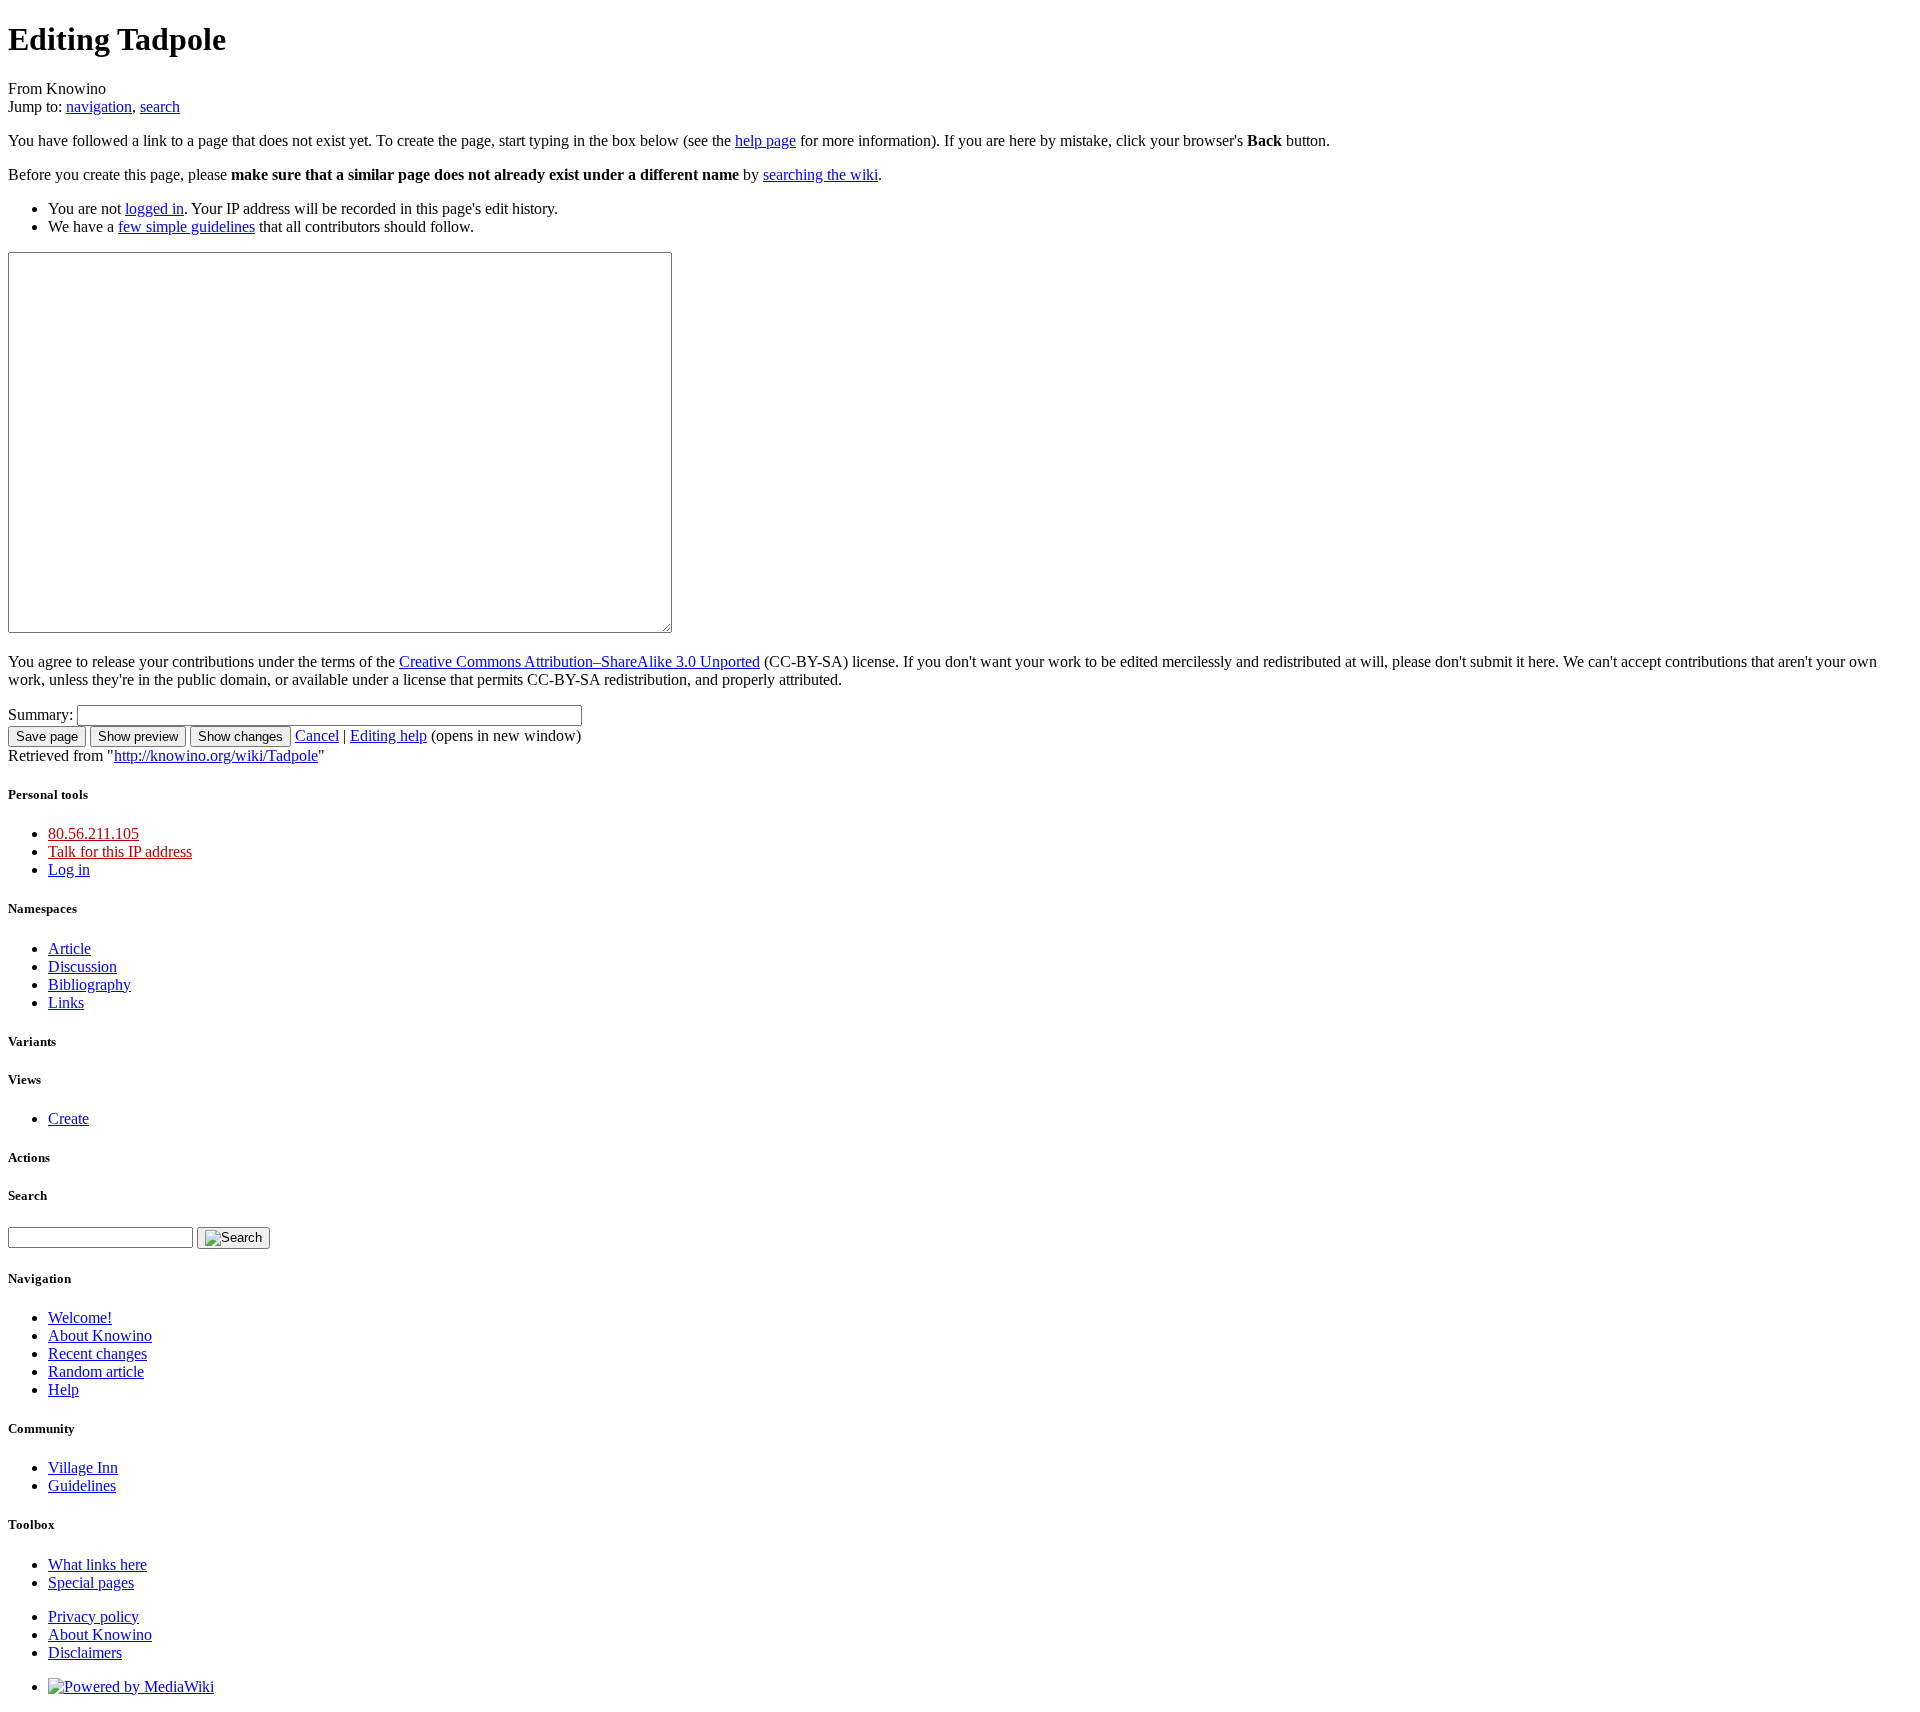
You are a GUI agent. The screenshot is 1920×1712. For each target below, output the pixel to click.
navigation (99, 106)
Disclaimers (85, 1652)
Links (66, 1002)
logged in (154, 208)
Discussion (82, 966)
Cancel (317, 735)
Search (27, 1195)
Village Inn (83, 1467)
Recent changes (97, 1353)
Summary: (40, 714)
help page (765, 140)
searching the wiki (820, 174)
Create (68, 1118)
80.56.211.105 (93, 833)
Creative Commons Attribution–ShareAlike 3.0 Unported (579, 661)
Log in (69, 869)
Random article (96, 1371)
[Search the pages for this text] (233, 1238)
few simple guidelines (186, 226)
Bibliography (89, 984)
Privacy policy (93, 1616)
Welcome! (80, 1317)
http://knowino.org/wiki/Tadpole (216, 755)
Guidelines (82, 1485)
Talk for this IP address (120, 851)
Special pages (91, 1582)
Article (69, 948)
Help (63, 1389)
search (160, 106)
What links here (97, 1564)
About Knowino (100, 1335)
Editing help (388, 735)
